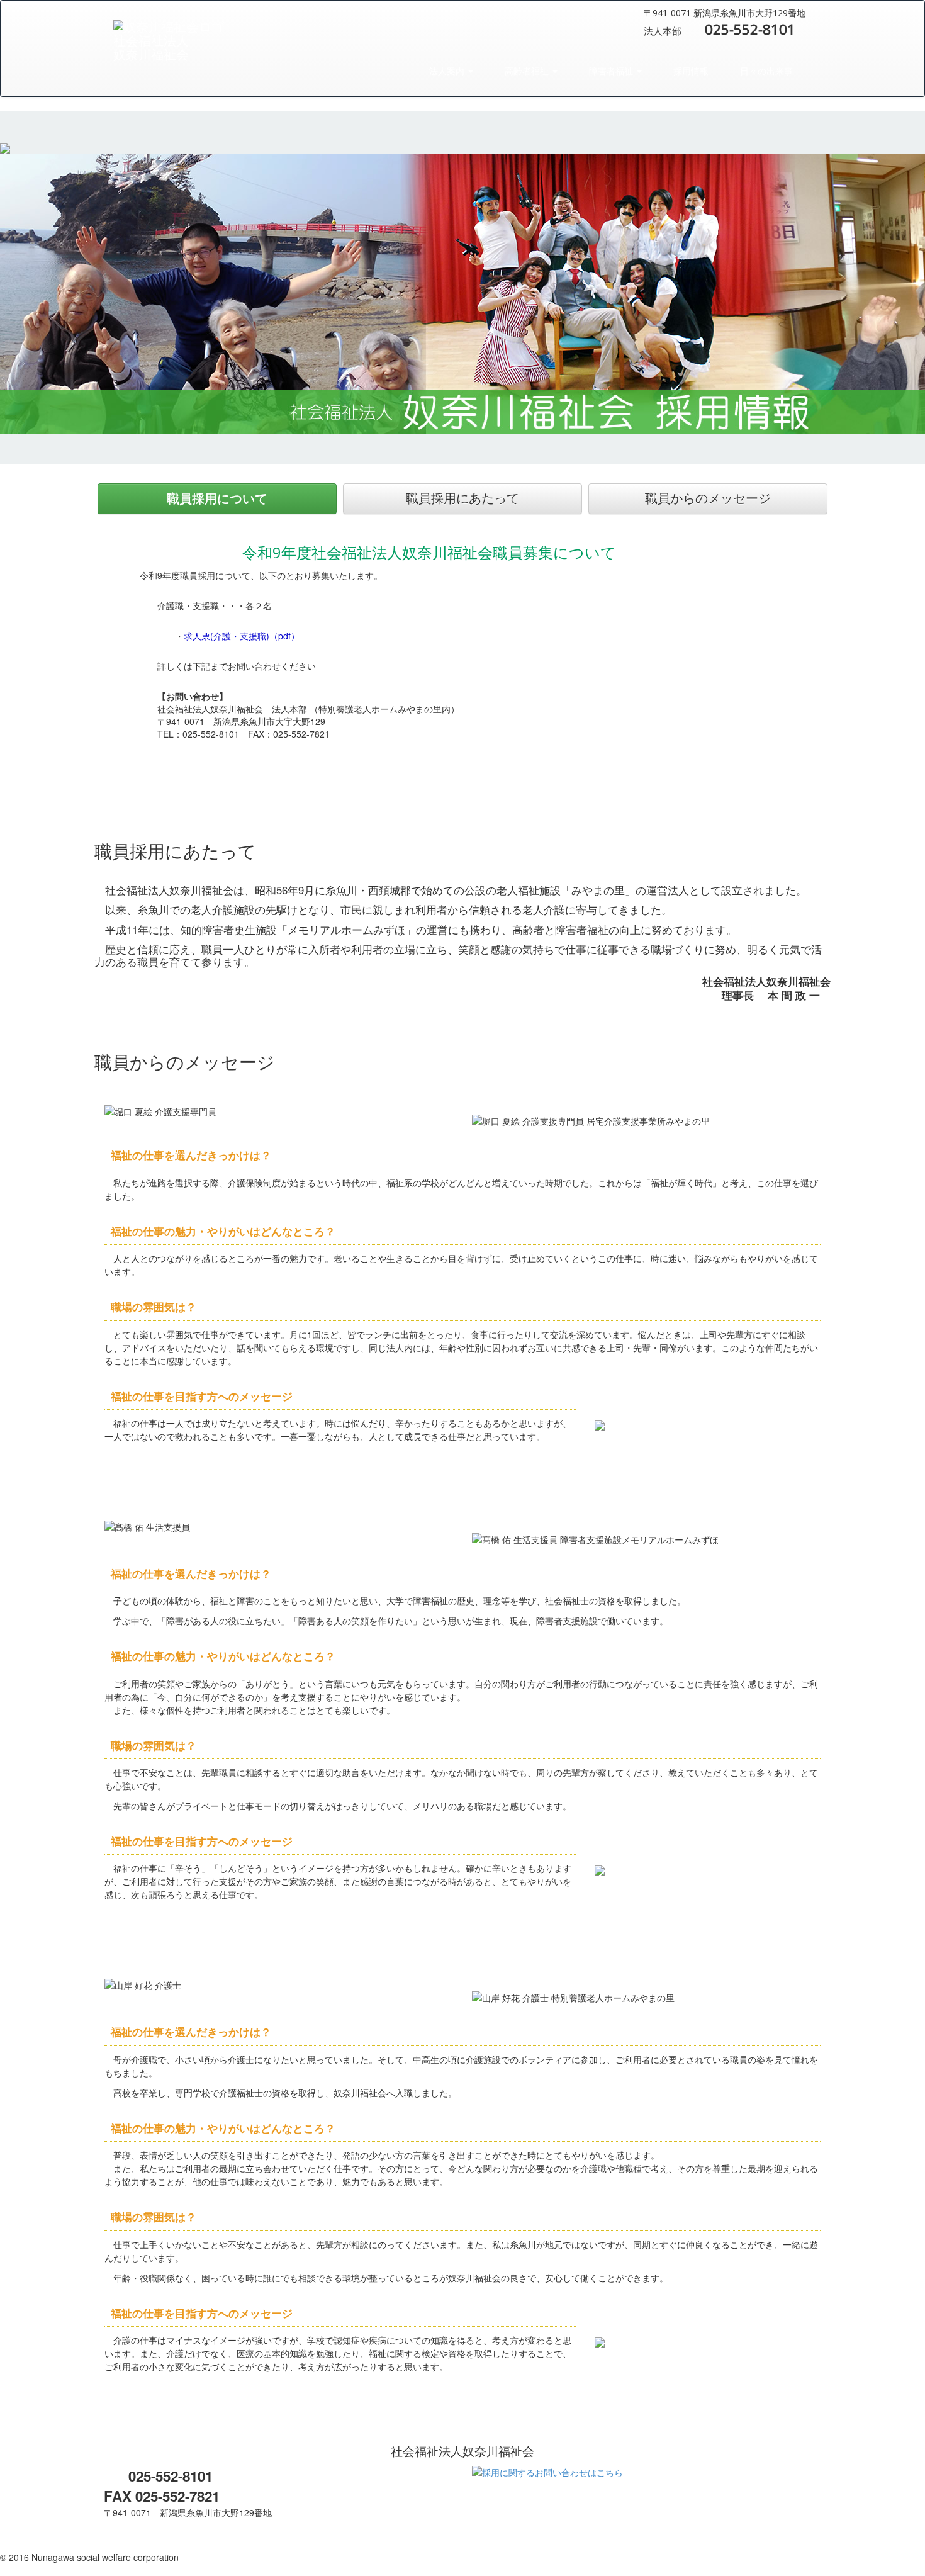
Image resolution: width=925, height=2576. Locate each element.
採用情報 (690, 71)
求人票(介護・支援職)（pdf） (242, 636)
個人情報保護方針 (35, 2545)
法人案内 (447, 71)
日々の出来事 (765, 71)
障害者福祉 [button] (611, 71)
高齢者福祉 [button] (527, 71)
